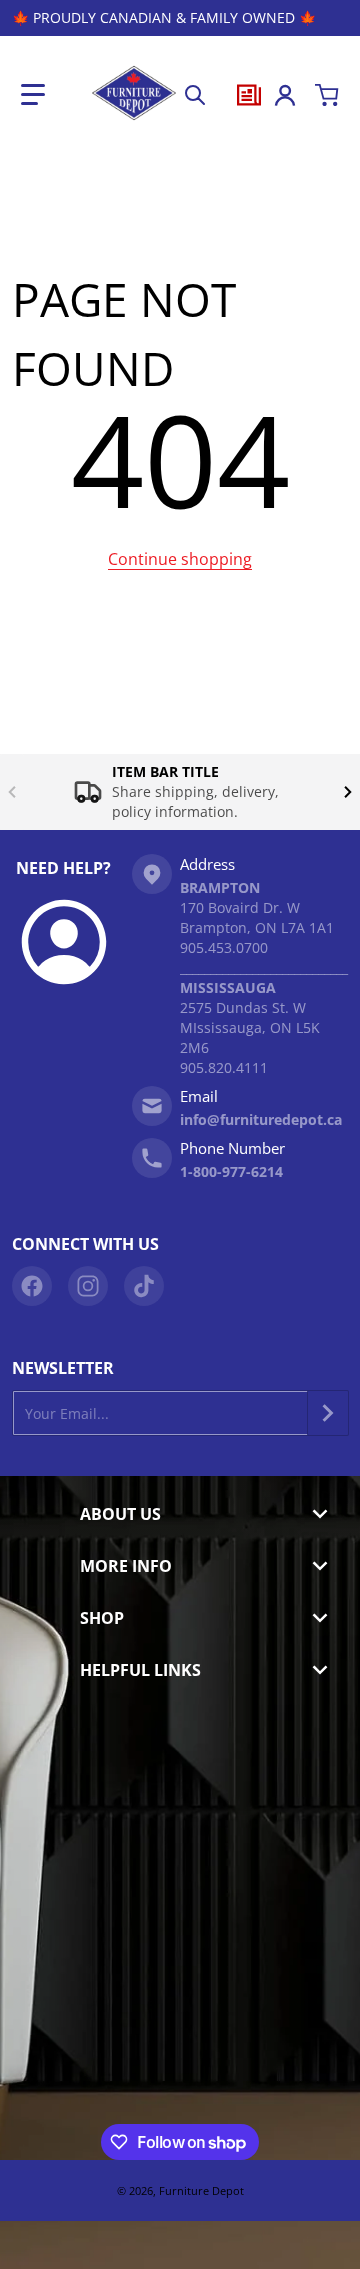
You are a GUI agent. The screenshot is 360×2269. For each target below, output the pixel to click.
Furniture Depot (201, 2190)
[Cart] (327, 95)
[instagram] (88, 1286)
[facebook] (32, 1286)
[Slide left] (12, 792)
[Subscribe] (328, 1413)
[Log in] (285, 95)
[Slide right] (348, 792)
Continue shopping (180, 559)
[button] (33, 95)
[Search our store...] (195, 95)
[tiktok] (144, 1286)
